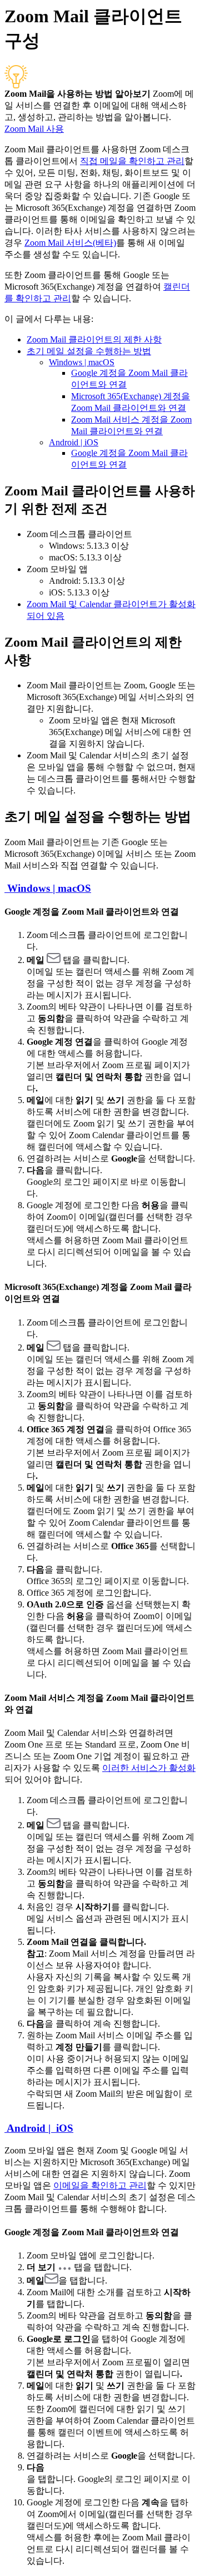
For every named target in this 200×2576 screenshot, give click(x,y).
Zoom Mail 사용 (34, 129)
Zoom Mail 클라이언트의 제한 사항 (94, 339)
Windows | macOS (82, 362)
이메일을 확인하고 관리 (100, 2185)
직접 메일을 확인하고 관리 (132, 161)
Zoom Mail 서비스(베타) (70, 243)
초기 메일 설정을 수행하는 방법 (89, 351)
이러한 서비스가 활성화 (149, 1768)
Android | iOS (74, 442)
